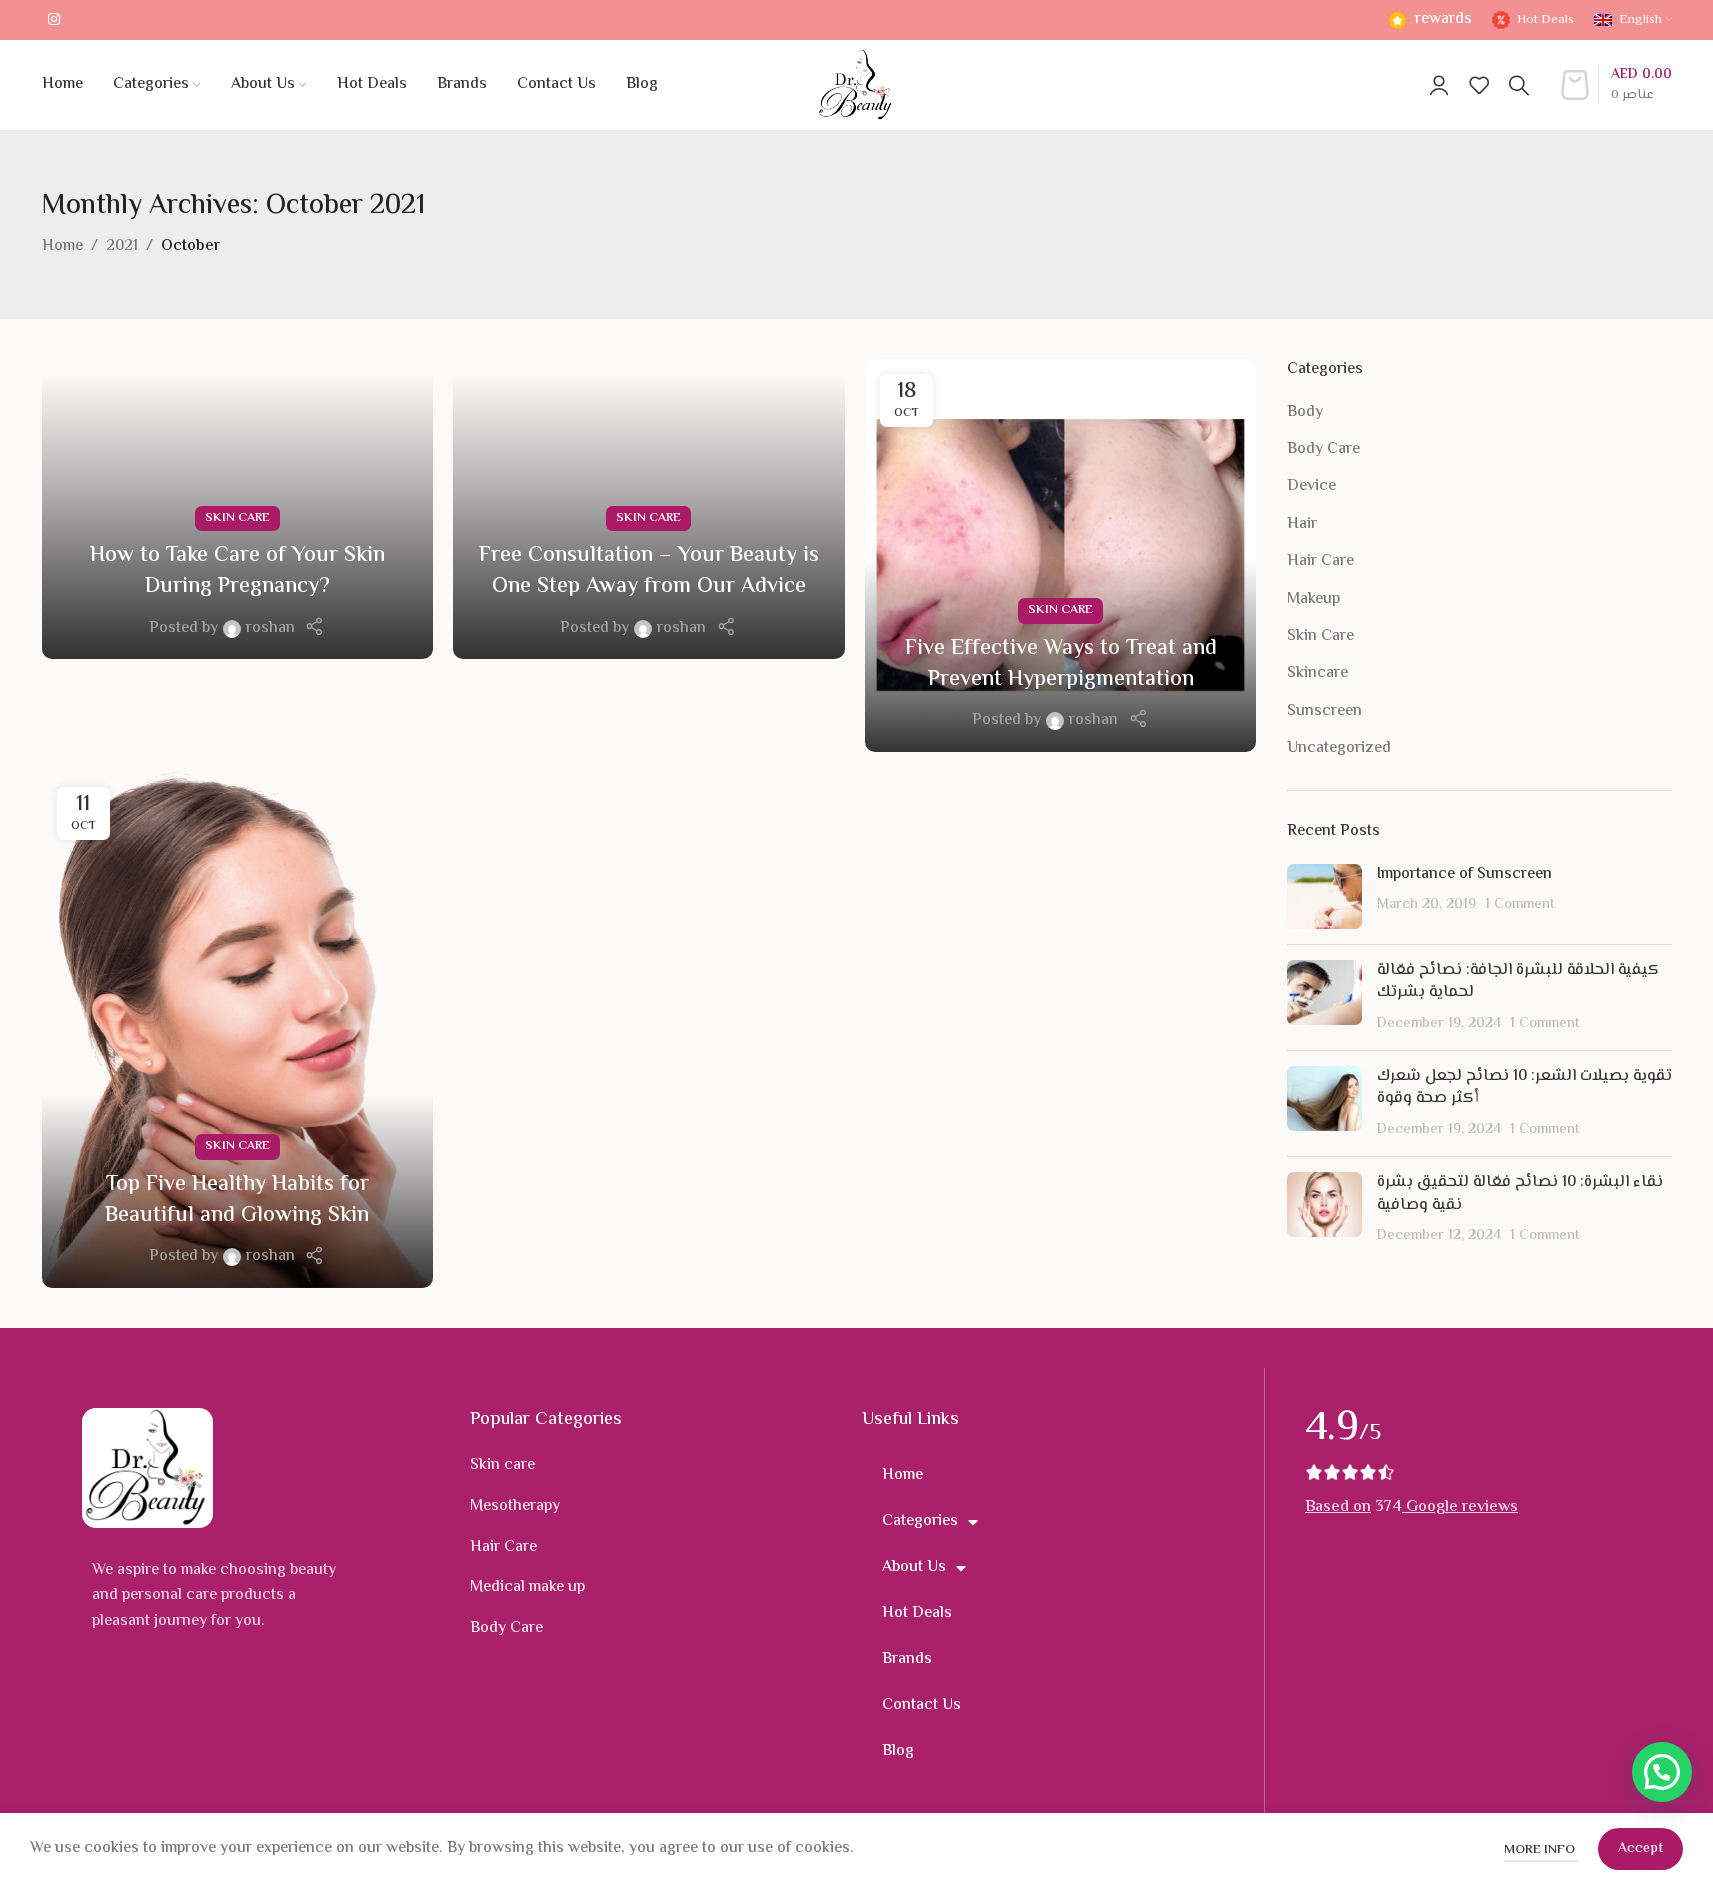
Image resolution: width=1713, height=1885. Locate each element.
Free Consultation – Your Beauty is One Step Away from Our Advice (649, 571)
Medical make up (527, 1587)
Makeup (1313, 600)
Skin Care (237, 518)
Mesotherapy (515, 1506)
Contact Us (921, 1705)
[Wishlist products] (1479, 85)
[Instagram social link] (54, 20)
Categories (920, 1521)
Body (1305, 413)
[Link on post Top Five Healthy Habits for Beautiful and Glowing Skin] (238, 1030)
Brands (907, 1659)
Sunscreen (1324, 712)
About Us (914, 1567)
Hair (1302, 525)
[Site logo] (856, 85)
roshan (270, 628)
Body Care (1323, 450)
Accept (1640, 1849)
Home (62, 246)
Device (1311, 487)
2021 (122, 246)
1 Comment (1520, 904)
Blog (898, 1751)
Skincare (1317, 674)
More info (1541, 1850)
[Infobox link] (1428, 20)
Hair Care (1320, 562)
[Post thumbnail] (1324, 896)
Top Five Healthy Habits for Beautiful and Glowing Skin (237, 1200)
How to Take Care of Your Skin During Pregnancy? (237, 571)
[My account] (1439, 85)
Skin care (502, 1465)
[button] (1662, 1772)
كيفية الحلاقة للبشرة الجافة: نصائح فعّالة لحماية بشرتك (1518, 981)
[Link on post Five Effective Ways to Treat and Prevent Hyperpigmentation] (1061, 555)
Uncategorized (1339, 749)
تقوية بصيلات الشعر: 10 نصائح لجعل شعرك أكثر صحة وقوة (1524, 1087)
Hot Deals (917, 1613)
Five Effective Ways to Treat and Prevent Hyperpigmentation (1061, 664)
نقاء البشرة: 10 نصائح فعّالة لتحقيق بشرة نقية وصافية (1520, 1193)
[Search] (1519, 85)
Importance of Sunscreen (1464, 874)
